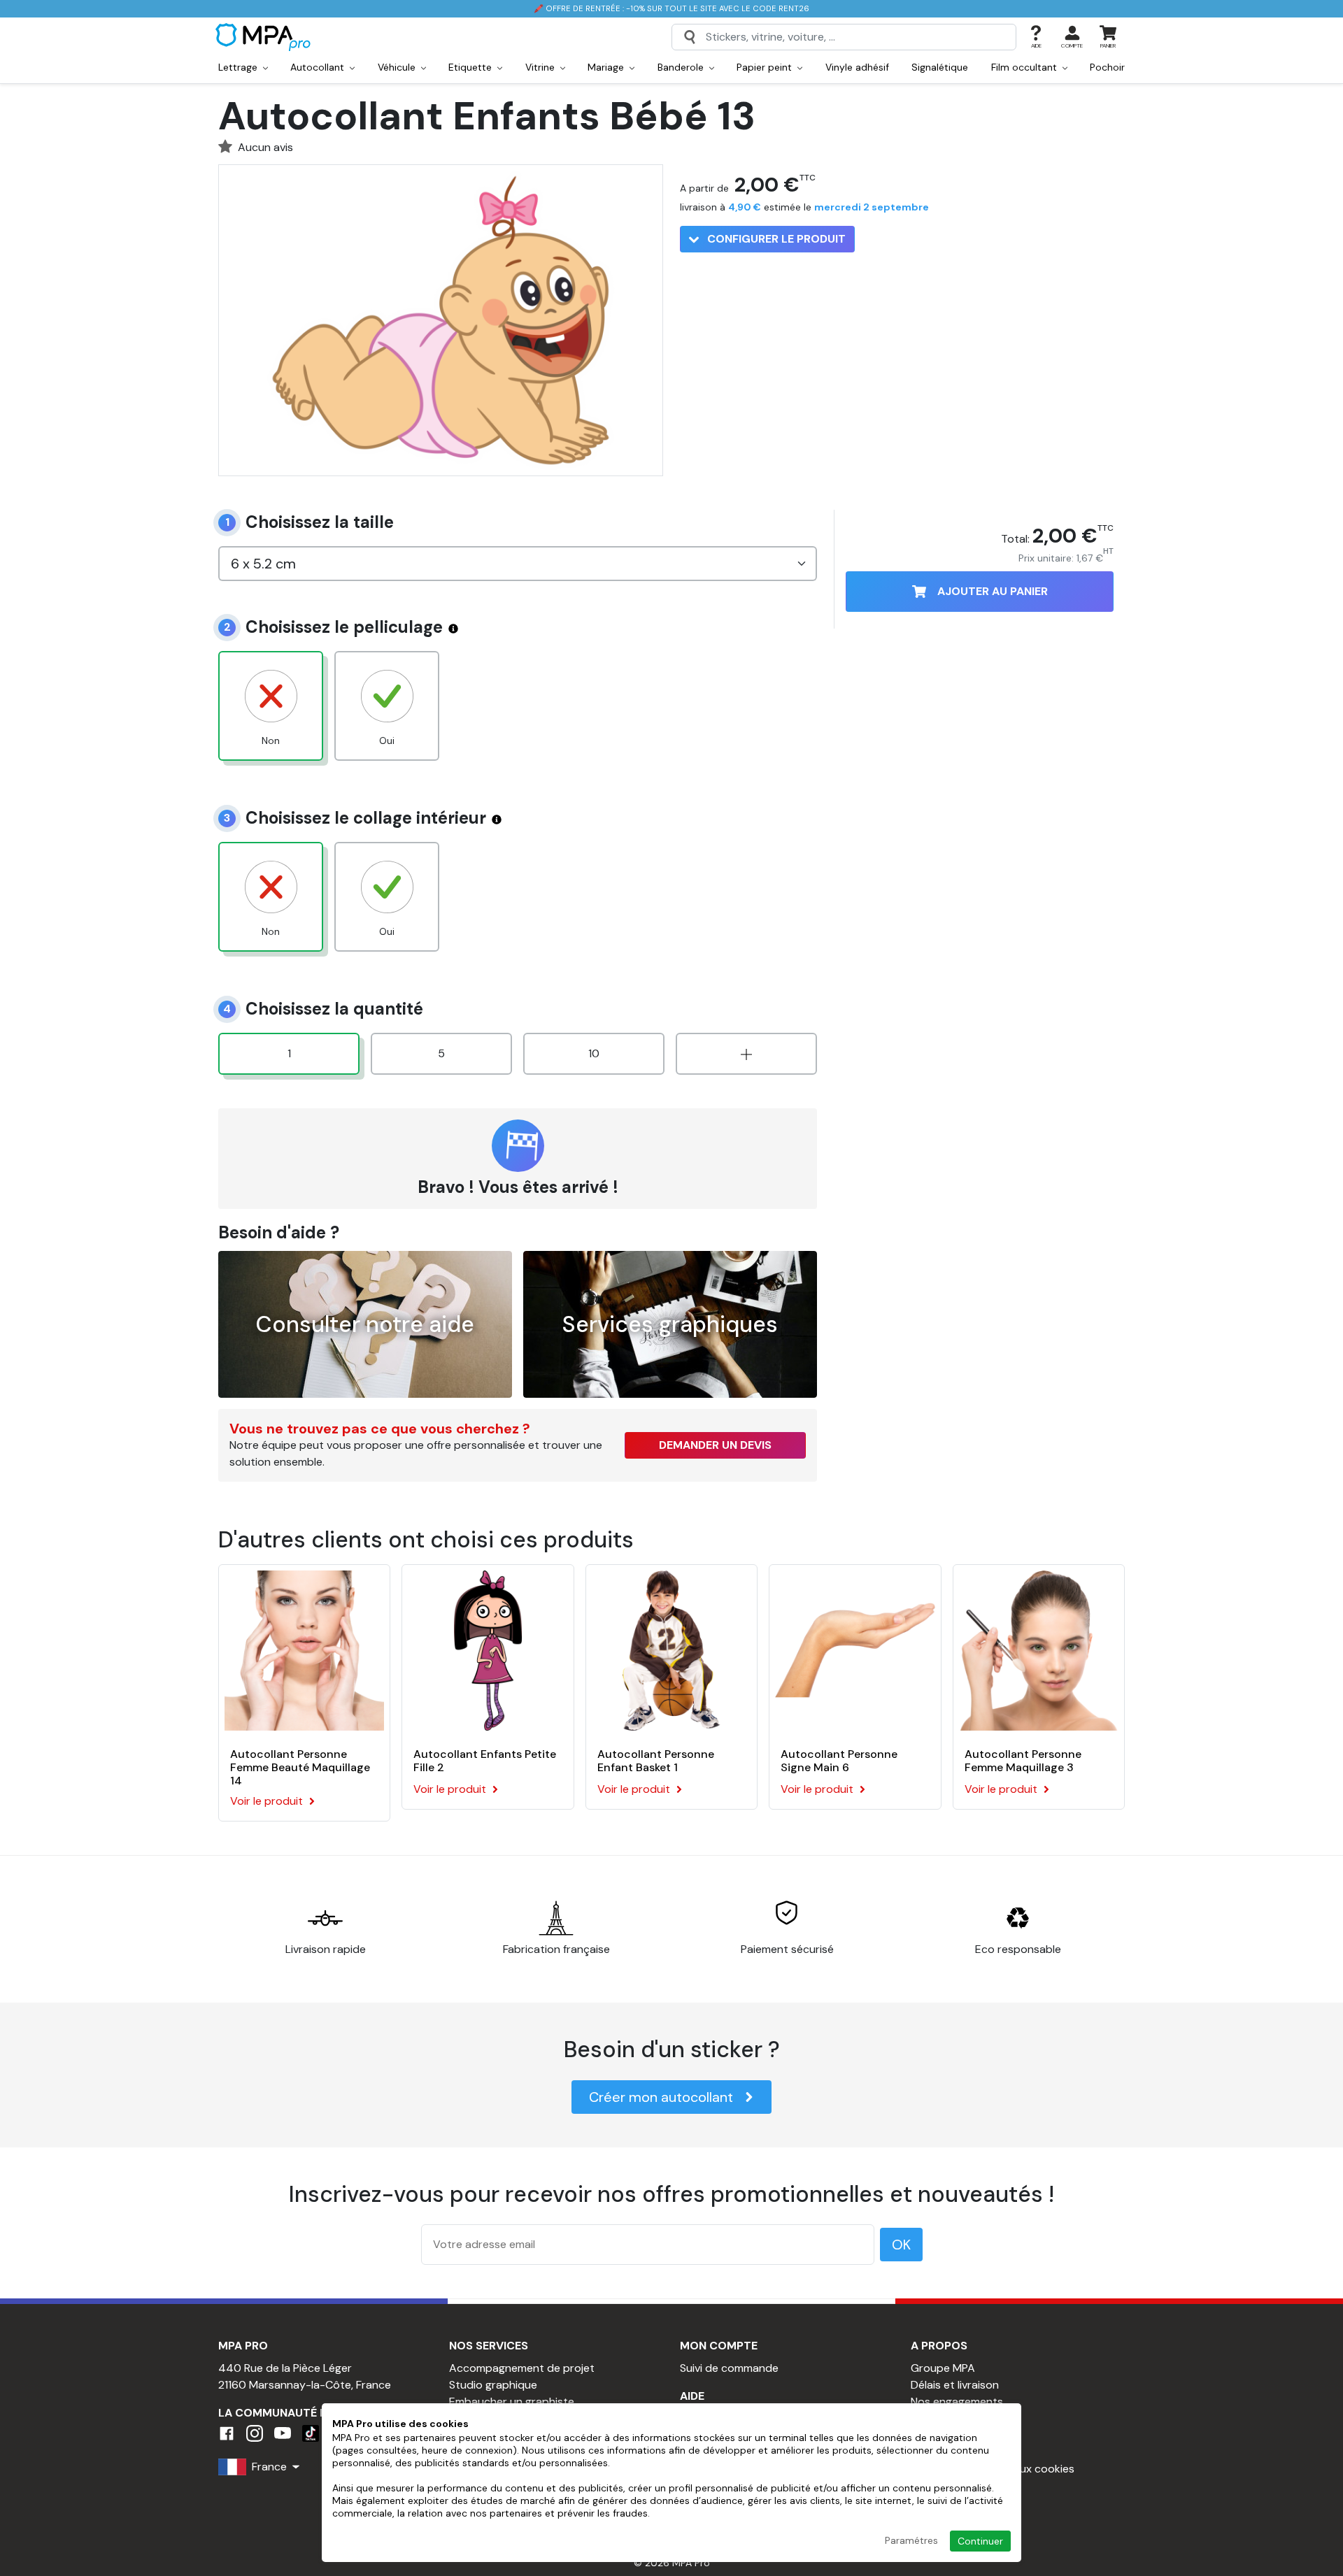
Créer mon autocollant (661, 2097)
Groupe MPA (943, 2368)
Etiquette (471, 67)
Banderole (682, 67)
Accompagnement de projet (522, 2368)
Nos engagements (957, 2402)
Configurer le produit (775, 239)
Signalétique (940, 67)
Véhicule (398, 67)
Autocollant (319, 67)
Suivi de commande (729, 2368)
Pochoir (1107, 67)
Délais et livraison (955, 2385)
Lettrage (239, 67)
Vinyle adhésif (857, 67)
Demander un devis (715, 1445)
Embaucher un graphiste (512, 2402)
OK (901, 2245)
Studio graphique (493, 2385)
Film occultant (1025, 67)
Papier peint (766, 67)
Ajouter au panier (993, 591)
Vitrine (541, 67)
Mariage (607, 67)
